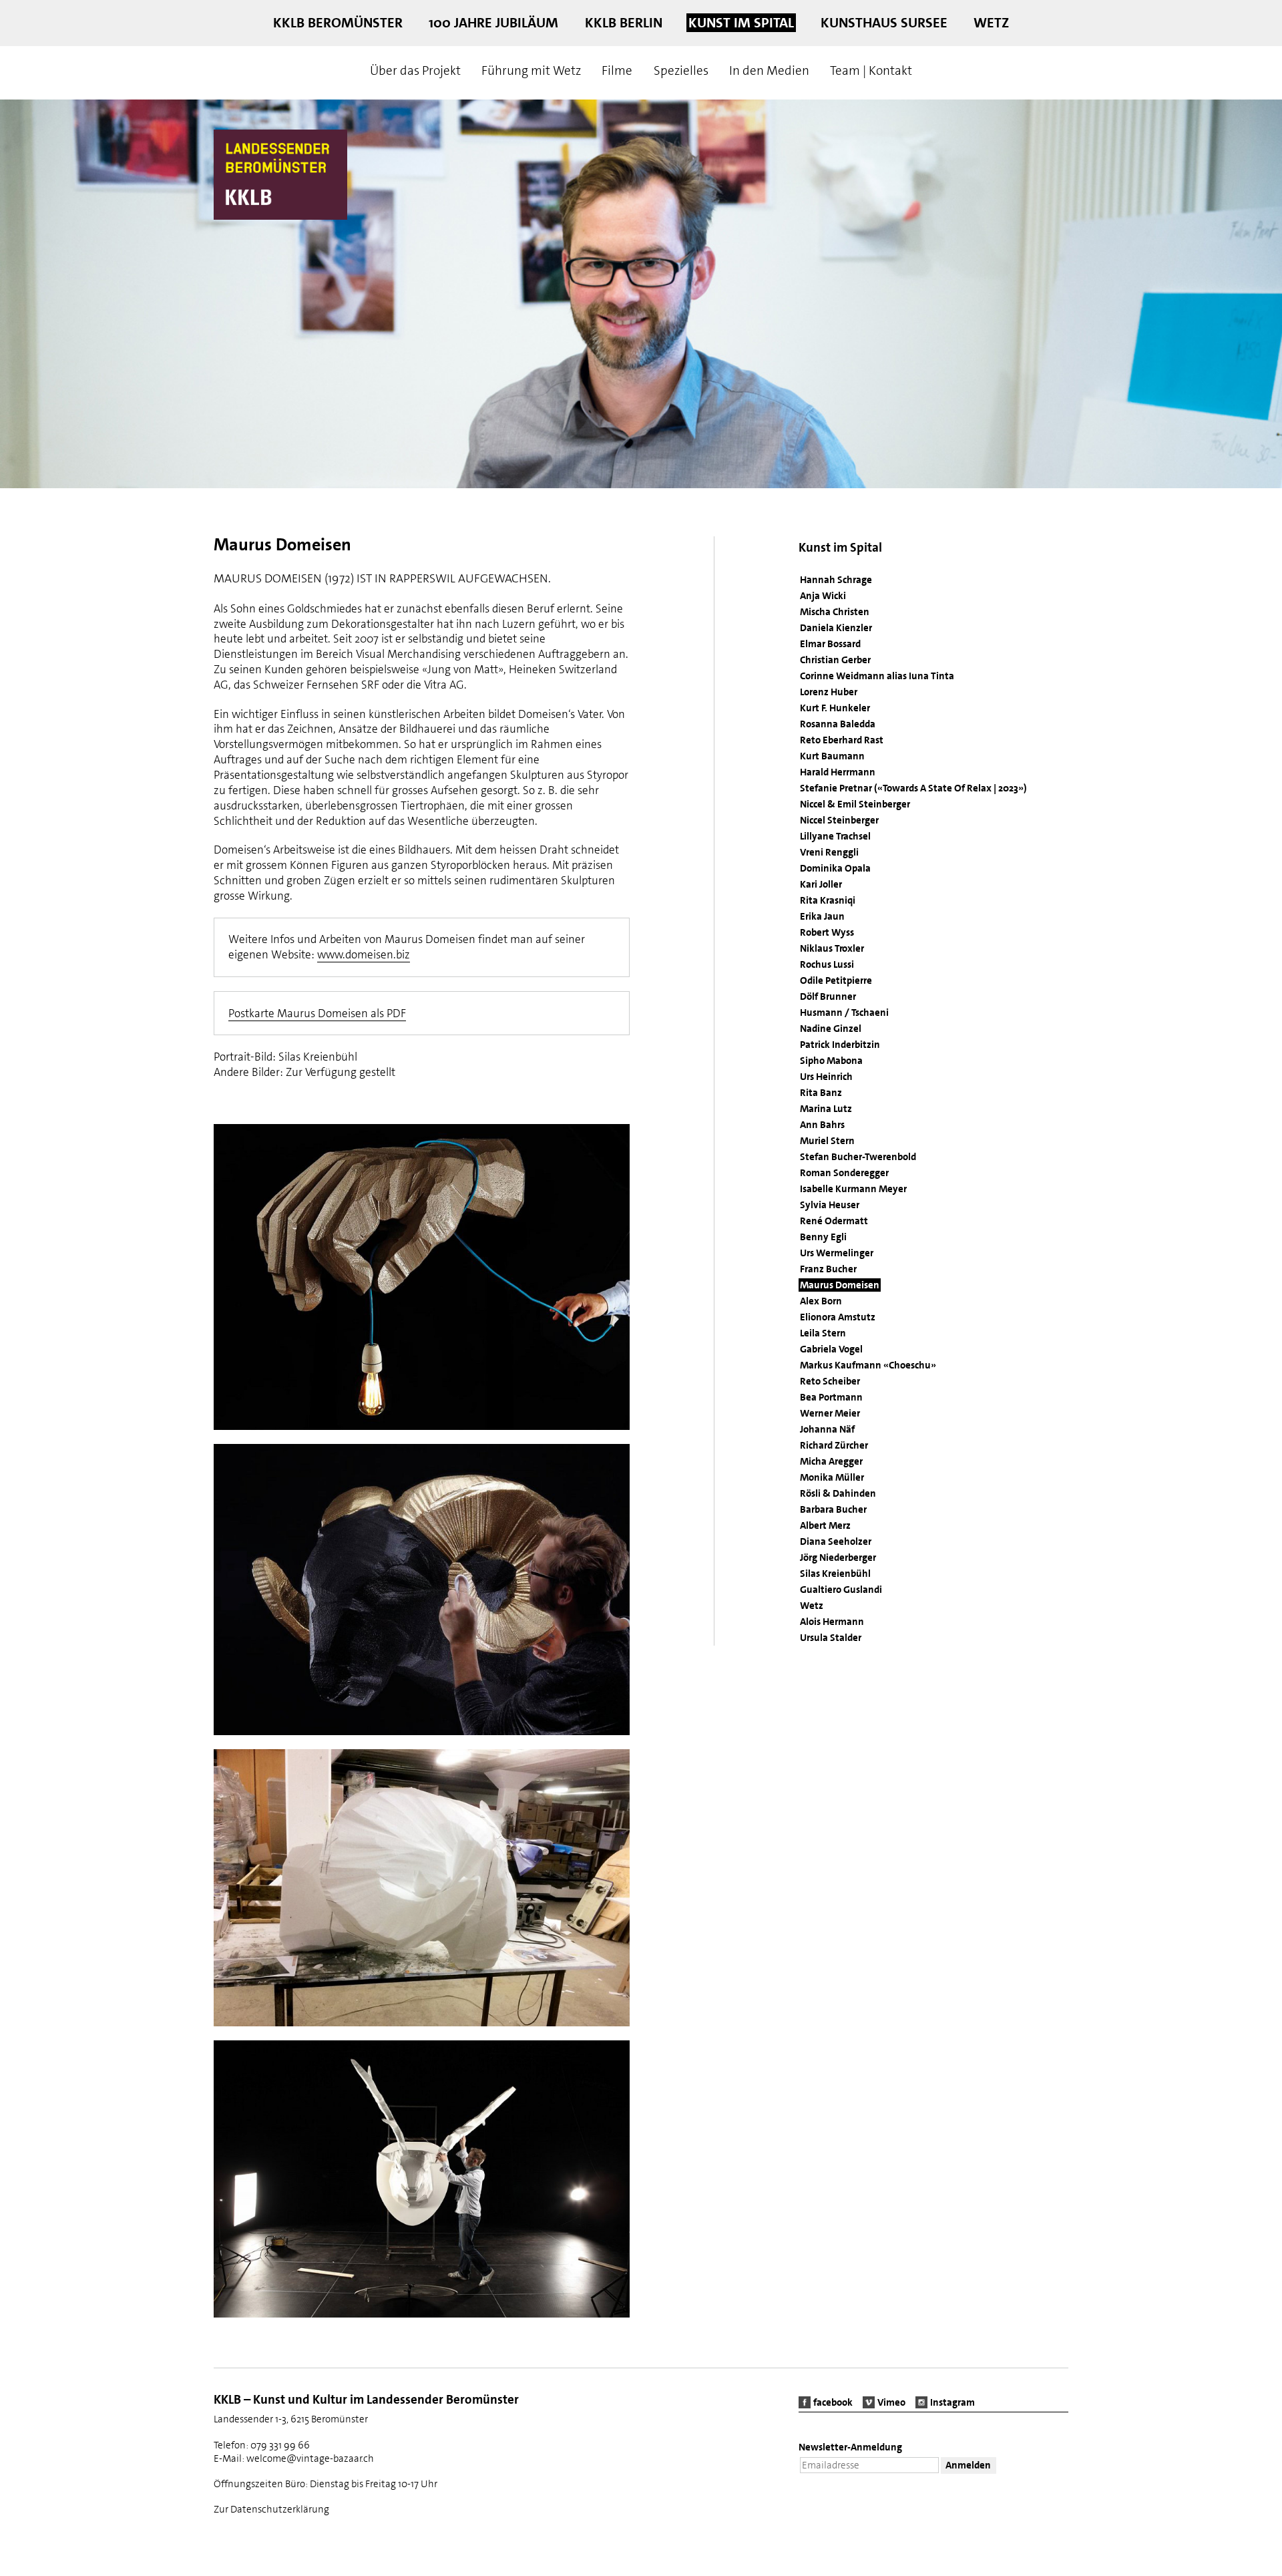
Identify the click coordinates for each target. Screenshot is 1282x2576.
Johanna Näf (827, 1429)
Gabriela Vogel (831, 1349)
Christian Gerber (835, 660)
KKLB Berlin (624, 23)
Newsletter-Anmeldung (850, 2447)
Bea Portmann (831, 1397)
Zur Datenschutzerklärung (271, 2509)
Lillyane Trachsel (835, 836)
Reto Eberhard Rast (842, 740)
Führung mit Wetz (531, 70)
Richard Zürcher (834, 1445)
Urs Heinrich (826, 1077)
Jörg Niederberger (838, 1557)
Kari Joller (821, 884)
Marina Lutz (826, 1109)
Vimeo (891, 2402)
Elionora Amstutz (838, 1317)
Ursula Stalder (831, 1638)
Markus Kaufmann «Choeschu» (868, 1365)
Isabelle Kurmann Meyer (853, 1189)
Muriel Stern (827, 1141)
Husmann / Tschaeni (844, 1013)
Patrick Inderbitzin (840, 1045)
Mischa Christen (835, 612)
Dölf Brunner (828, 996)
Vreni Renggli (829, 852)
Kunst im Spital (741, 23)
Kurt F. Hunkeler (835, 708)
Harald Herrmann (838, 772)
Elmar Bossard (830, 644)
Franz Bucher (828, 1269)
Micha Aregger (831, 1461)
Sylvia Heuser (830, 1205)
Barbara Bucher (833, 1509)
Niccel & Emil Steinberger (855, 804)
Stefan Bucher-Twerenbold (858, 1157)
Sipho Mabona (831, 1061)
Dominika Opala (835, 868)
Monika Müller (832, 1477)
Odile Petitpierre (836, 980)
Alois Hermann (832, 1622)
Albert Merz (825, 1525)
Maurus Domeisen (840, 1285)
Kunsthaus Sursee (884, 23)
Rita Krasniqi (828, 900)
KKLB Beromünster (338, 23)
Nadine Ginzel (831, 1029)
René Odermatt (834, 1221)
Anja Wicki (823, 596)
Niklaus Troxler (832, 948)
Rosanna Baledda (838, 724)
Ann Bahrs (822, 1125)
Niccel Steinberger (839, 820)
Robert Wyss (827, 932)
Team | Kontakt (871, 70)
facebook (833, 2402)
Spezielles (681, 70)
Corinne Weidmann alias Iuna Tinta (877, 676)
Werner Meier (830, 1413)
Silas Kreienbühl (835, 1574)
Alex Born (821, 1301)
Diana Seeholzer (836, 1541)
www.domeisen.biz (364, 954)
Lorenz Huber (829, 692)
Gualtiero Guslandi (841, 1590)
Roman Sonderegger (844, 1173)
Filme (617, 70)
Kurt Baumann (832, 756)
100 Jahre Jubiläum (493, 23)
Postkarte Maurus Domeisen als (317, 1013)
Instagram (952, 2402)
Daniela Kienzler (836, 628)
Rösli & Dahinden (838, 1493)
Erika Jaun (822, 916)
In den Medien (769, 70)
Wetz (991, 23)
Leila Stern (823, 1333)
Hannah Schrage (836, 580)
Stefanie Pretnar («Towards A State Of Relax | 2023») (913, 788)
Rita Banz (821, 1093)
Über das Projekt (415, 70)
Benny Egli (823, 1237)
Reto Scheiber (830, 1381)
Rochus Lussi (827, 964)
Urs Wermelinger (837, 1253)
